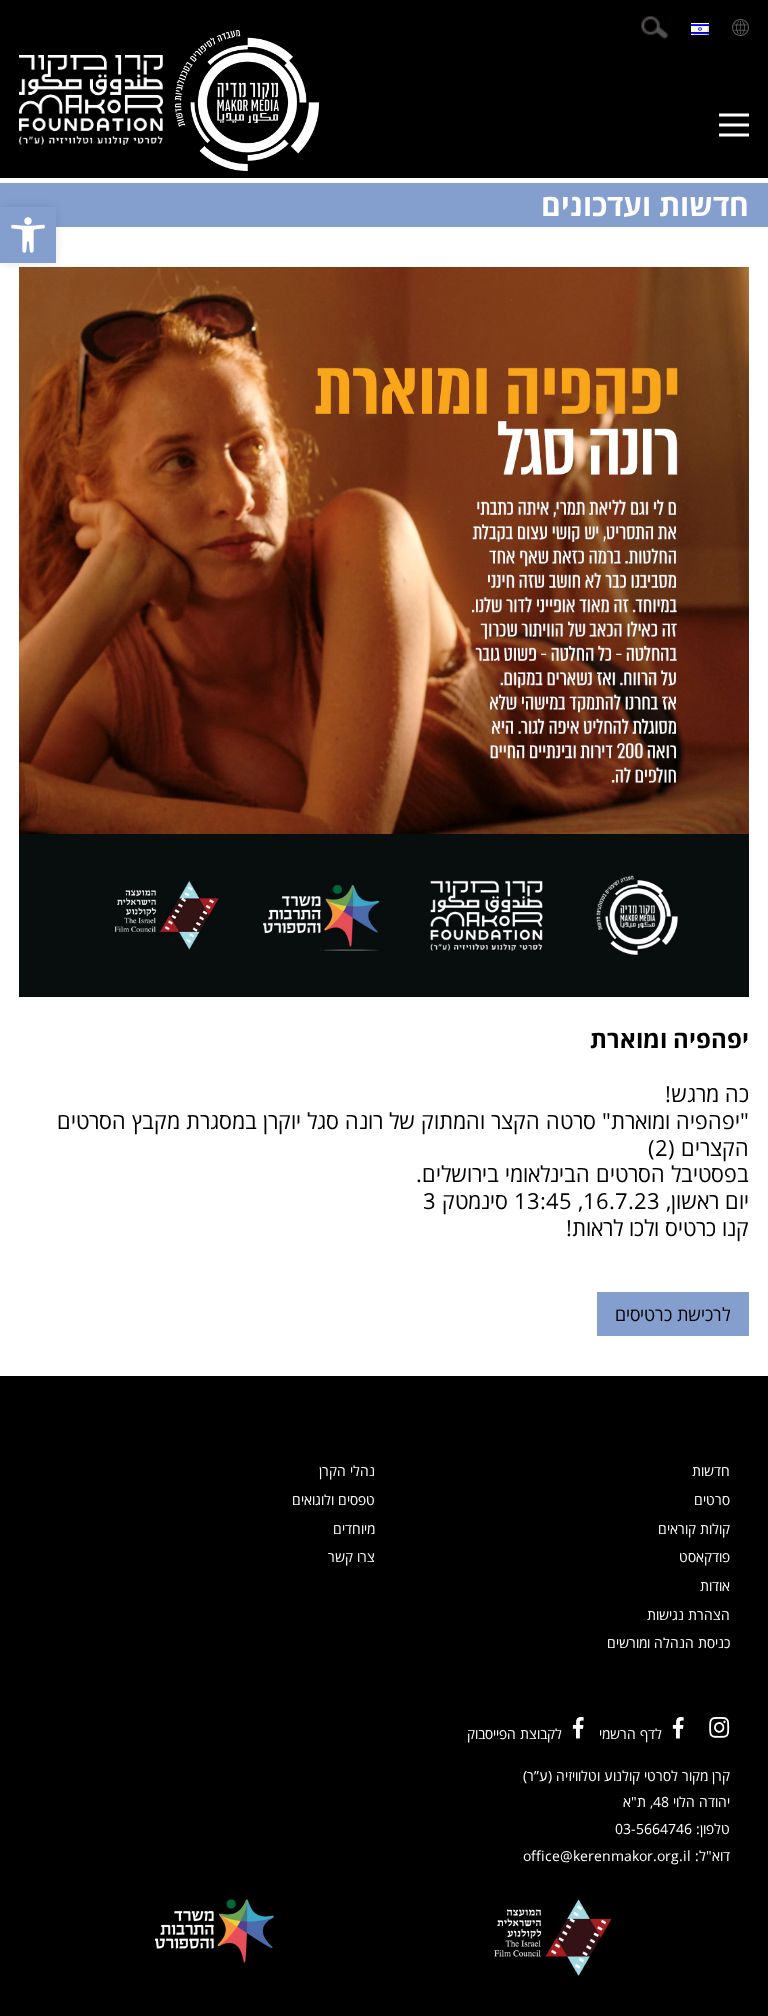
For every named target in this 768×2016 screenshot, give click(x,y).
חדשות (711, 1470)
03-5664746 (653, 1828)
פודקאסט (704, 1556)
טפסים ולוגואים (333, 1499)
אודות (715, 1585)
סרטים (712, 1499)
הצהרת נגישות (688, 1614)
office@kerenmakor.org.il (607, 1855)
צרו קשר (351, 1556)
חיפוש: (654, 27)
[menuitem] (700, 27)
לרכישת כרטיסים (673, 1314)
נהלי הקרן (347, 1470)
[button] (28, 235)
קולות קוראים (694, 1528)
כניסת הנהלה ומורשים (668, 1642)
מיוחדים (354, 1528)
